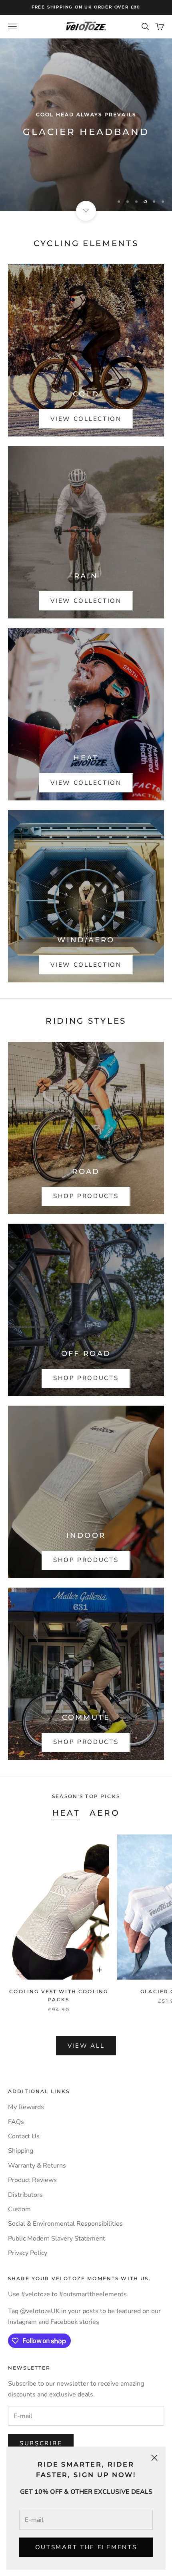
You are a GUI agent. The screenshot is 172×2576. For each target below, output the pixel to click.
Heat (66, 1813)
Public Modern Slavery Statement (57, 2239)
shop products (86, 1196)
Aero (105, 1813)
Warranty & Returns (37, 2166)
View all (86, 2046)
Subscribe (41, 2443)
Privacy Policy (28, 2253)
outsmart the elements (86, 2547)
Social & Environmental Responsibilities (65, 2224)
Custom (19, 2209)
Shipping (21, 2151)
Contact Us (24, 2136)
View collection (86, 419)
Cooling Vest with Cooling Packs (59, 1995)
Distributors (25, 2195)
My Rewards (26, 2107)
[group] (86, 125)
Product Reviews (32, 2180)
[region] (86, 125)
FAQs (16, 2122)
